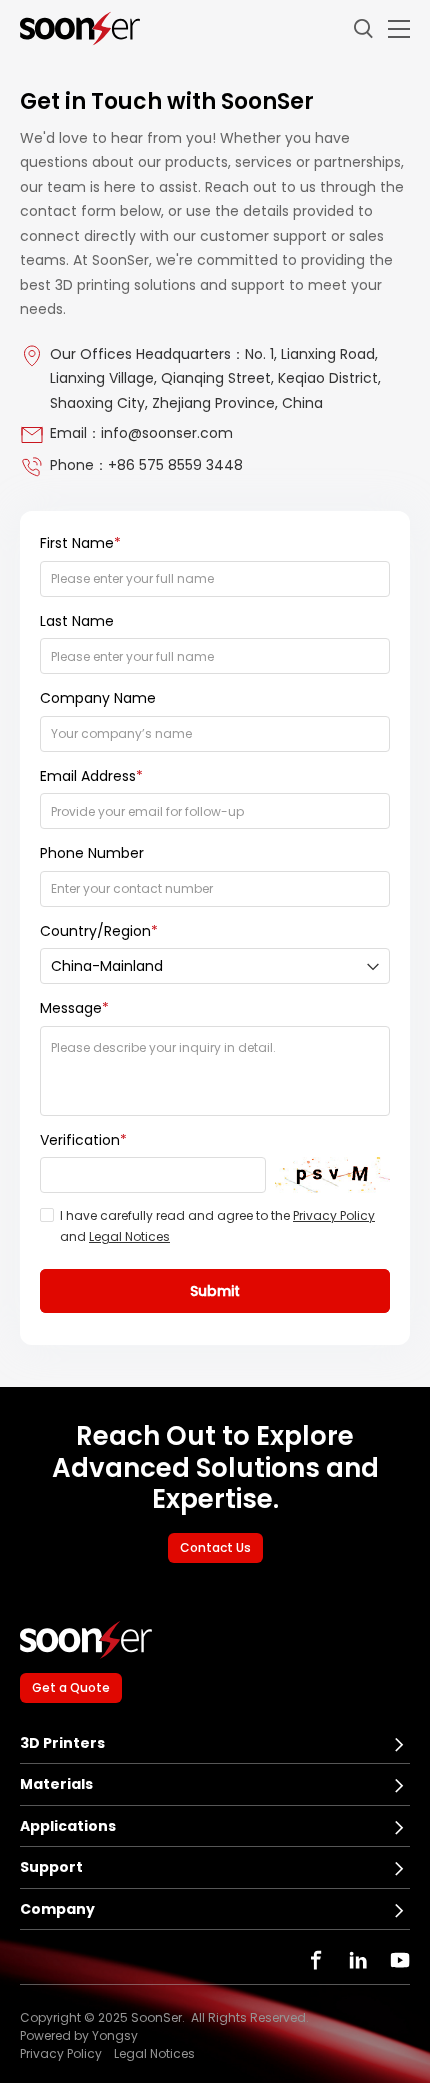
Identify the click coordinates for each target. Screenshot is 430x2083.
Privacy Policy (334, 1216)
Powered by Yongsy (79, 2036)
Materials (56, 1784)
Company (57, 1909)
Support (51, 1867)
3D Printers (62, 1743)
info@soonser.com (167, 433)
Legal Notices (129, 1237)
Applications (68, 1826)
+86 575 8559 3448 (175, 465)
